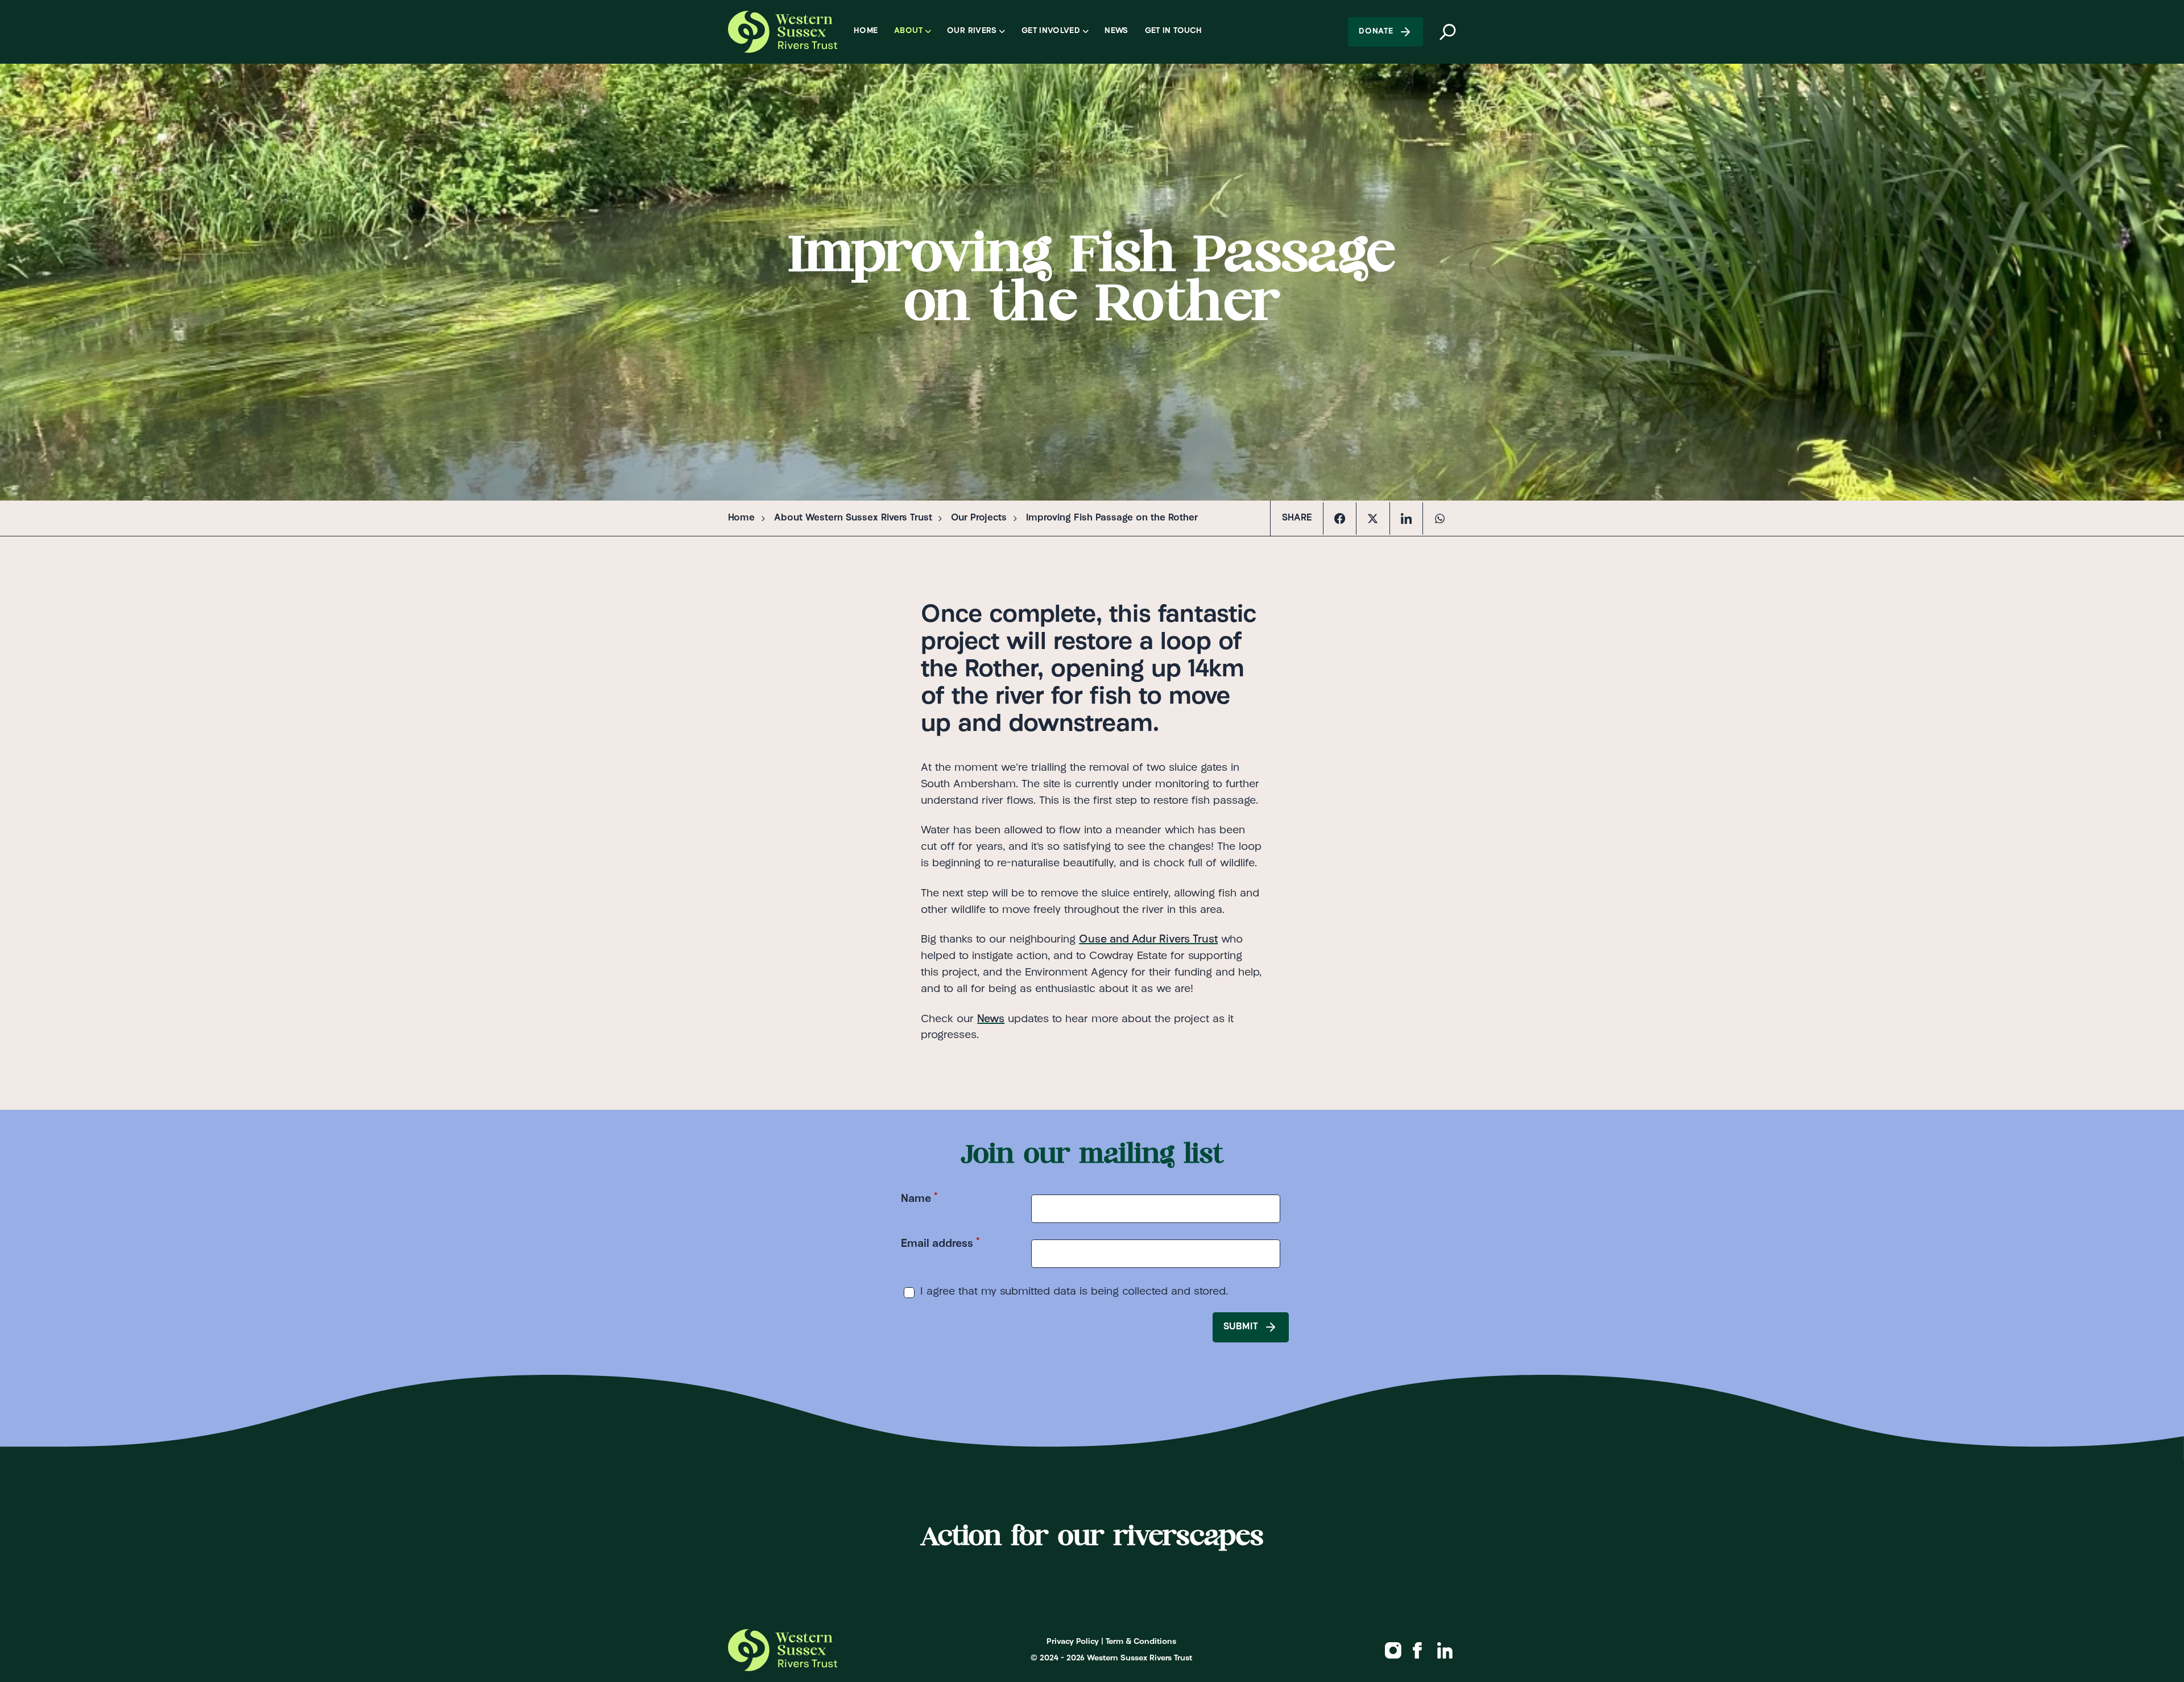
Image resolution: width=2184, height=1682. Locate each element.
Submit (1241, 1327)
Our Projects (979, 518)
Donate (1376, 32)
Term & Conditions (1141, 1642)
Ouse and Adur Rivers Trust (1148, 940)
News (1116, 31)
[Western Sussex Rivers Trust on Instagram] (1393, 1650)
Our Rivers (972, 31)
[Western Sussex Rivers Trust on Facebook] (1418, 1650)
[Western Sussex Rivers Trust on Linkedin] (1445, 1650)
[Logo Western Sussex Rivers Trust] (782, 32)
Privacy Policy (1073, 1642)
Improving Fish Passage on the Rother (1112, 518)
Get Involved (1051, 31)
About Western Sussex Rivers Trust (853, 518)
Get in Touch (1173, 31)
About (908, 31)
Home (866, 31)
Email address (940, 1243)
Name (919, 1198)
